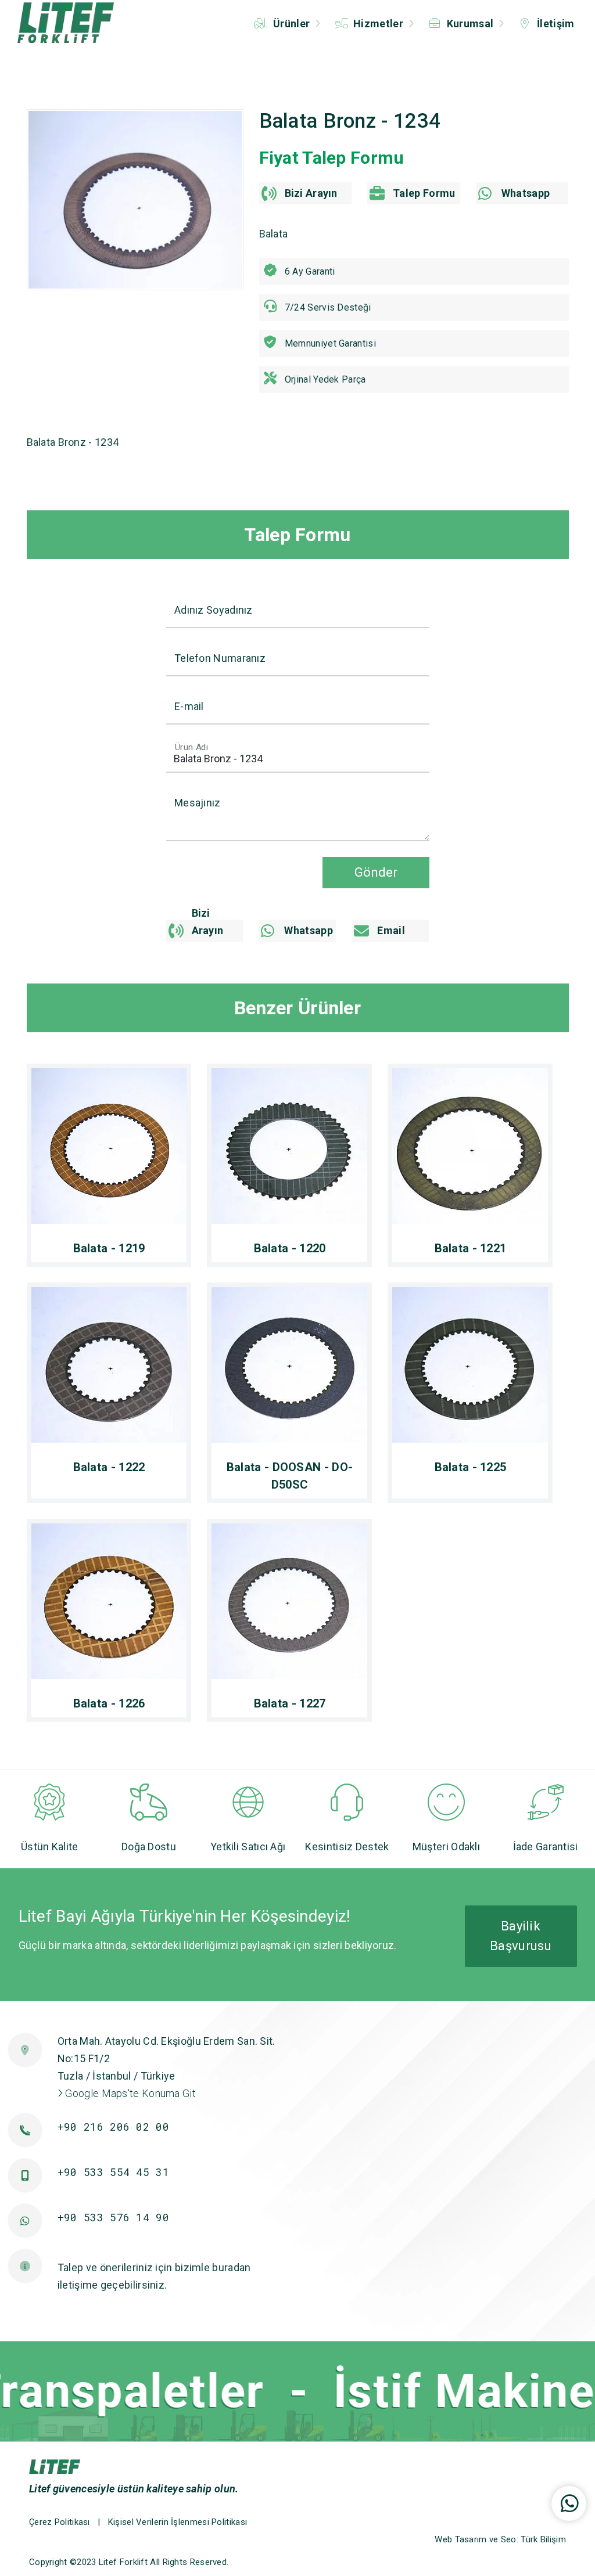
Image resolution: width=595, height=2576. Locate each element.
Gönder (376, 872)
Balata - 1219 (109, 1248)
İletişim (555, 24)
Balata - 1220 (290, 1248)
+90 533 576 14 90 (113, 2217)
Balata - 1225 (471, 1467)
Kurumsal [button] (470, 24)
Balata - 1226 (109, 1703)
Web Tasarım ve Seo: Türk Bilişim (500, 2539)
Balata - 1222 (109, 1467)
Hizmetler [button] (378, 24)
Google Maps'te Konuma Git (129, 2093)
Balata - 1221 (471, 1248)
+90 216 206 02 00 (113, 2127)
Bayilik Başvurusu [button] (521, 1936)
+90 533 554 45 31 (113, 2172)
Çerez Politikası (60, 2522)
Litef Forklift (123, 2562)
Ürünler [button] (292, 24)
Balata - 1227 (290, 1703)
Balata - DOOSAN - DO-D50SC (290, 1476)
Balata (274, 234)
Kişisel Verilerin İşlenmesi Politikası (178, 2522)
